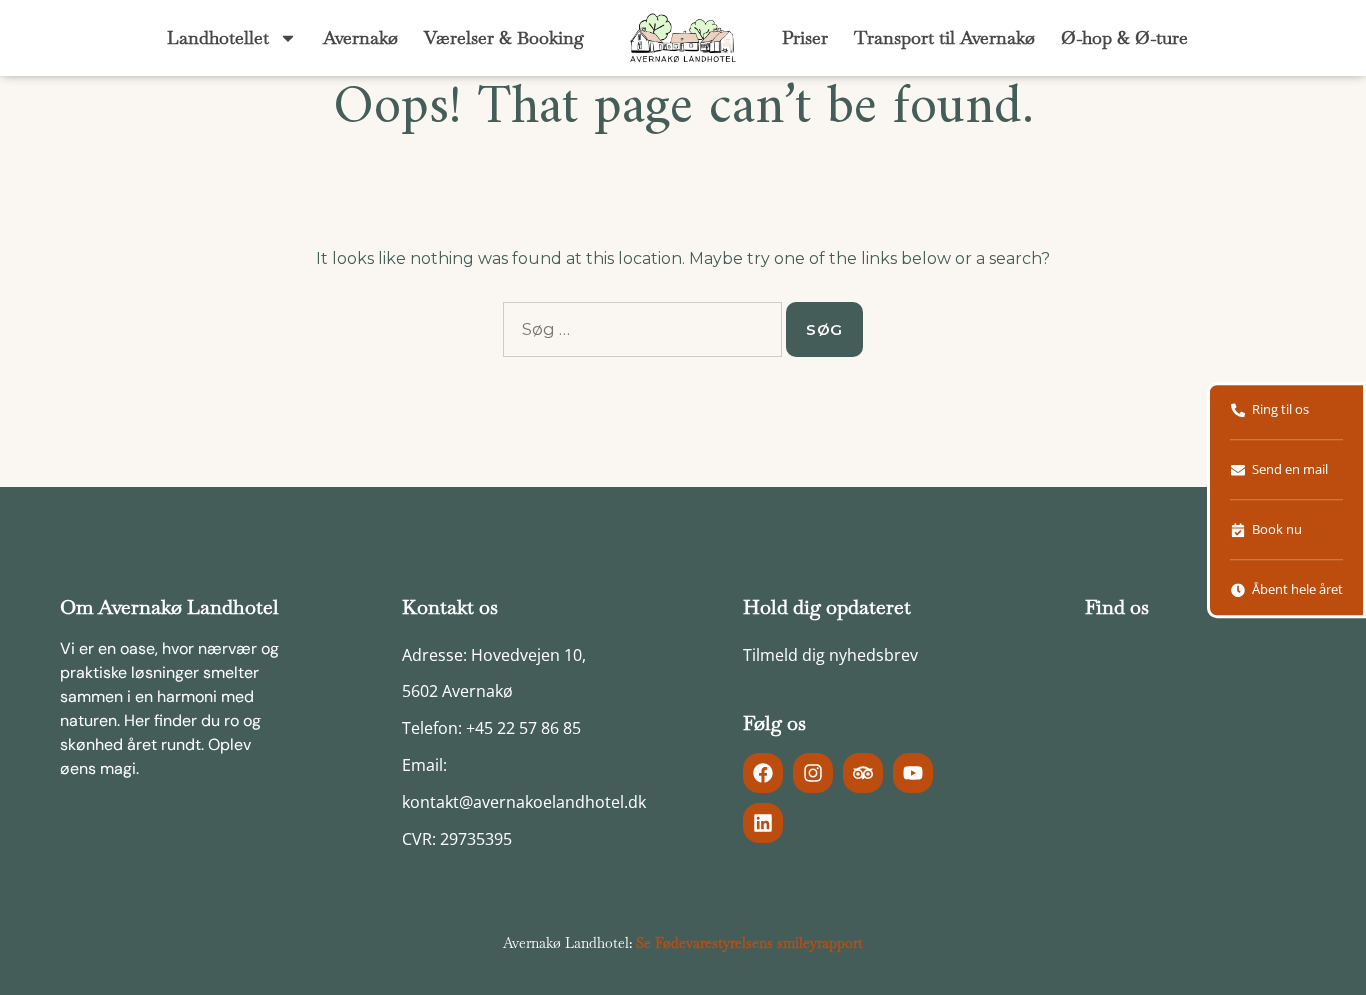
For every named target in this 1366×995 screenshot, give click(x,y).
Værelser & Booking (504, 37)
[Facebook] (763, 773)
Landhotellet (218, 37)
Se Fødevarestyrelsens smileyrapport (749, 943)
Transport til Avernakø (944, 37)
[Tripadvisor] (863, 773)
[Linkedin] (763, 823)
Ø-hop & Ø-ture (1124, 37)
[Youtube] (913, 773)
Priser (805, 37)
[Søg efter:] (642, 329)
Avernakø (360, 37)
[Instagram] (813, 773)
